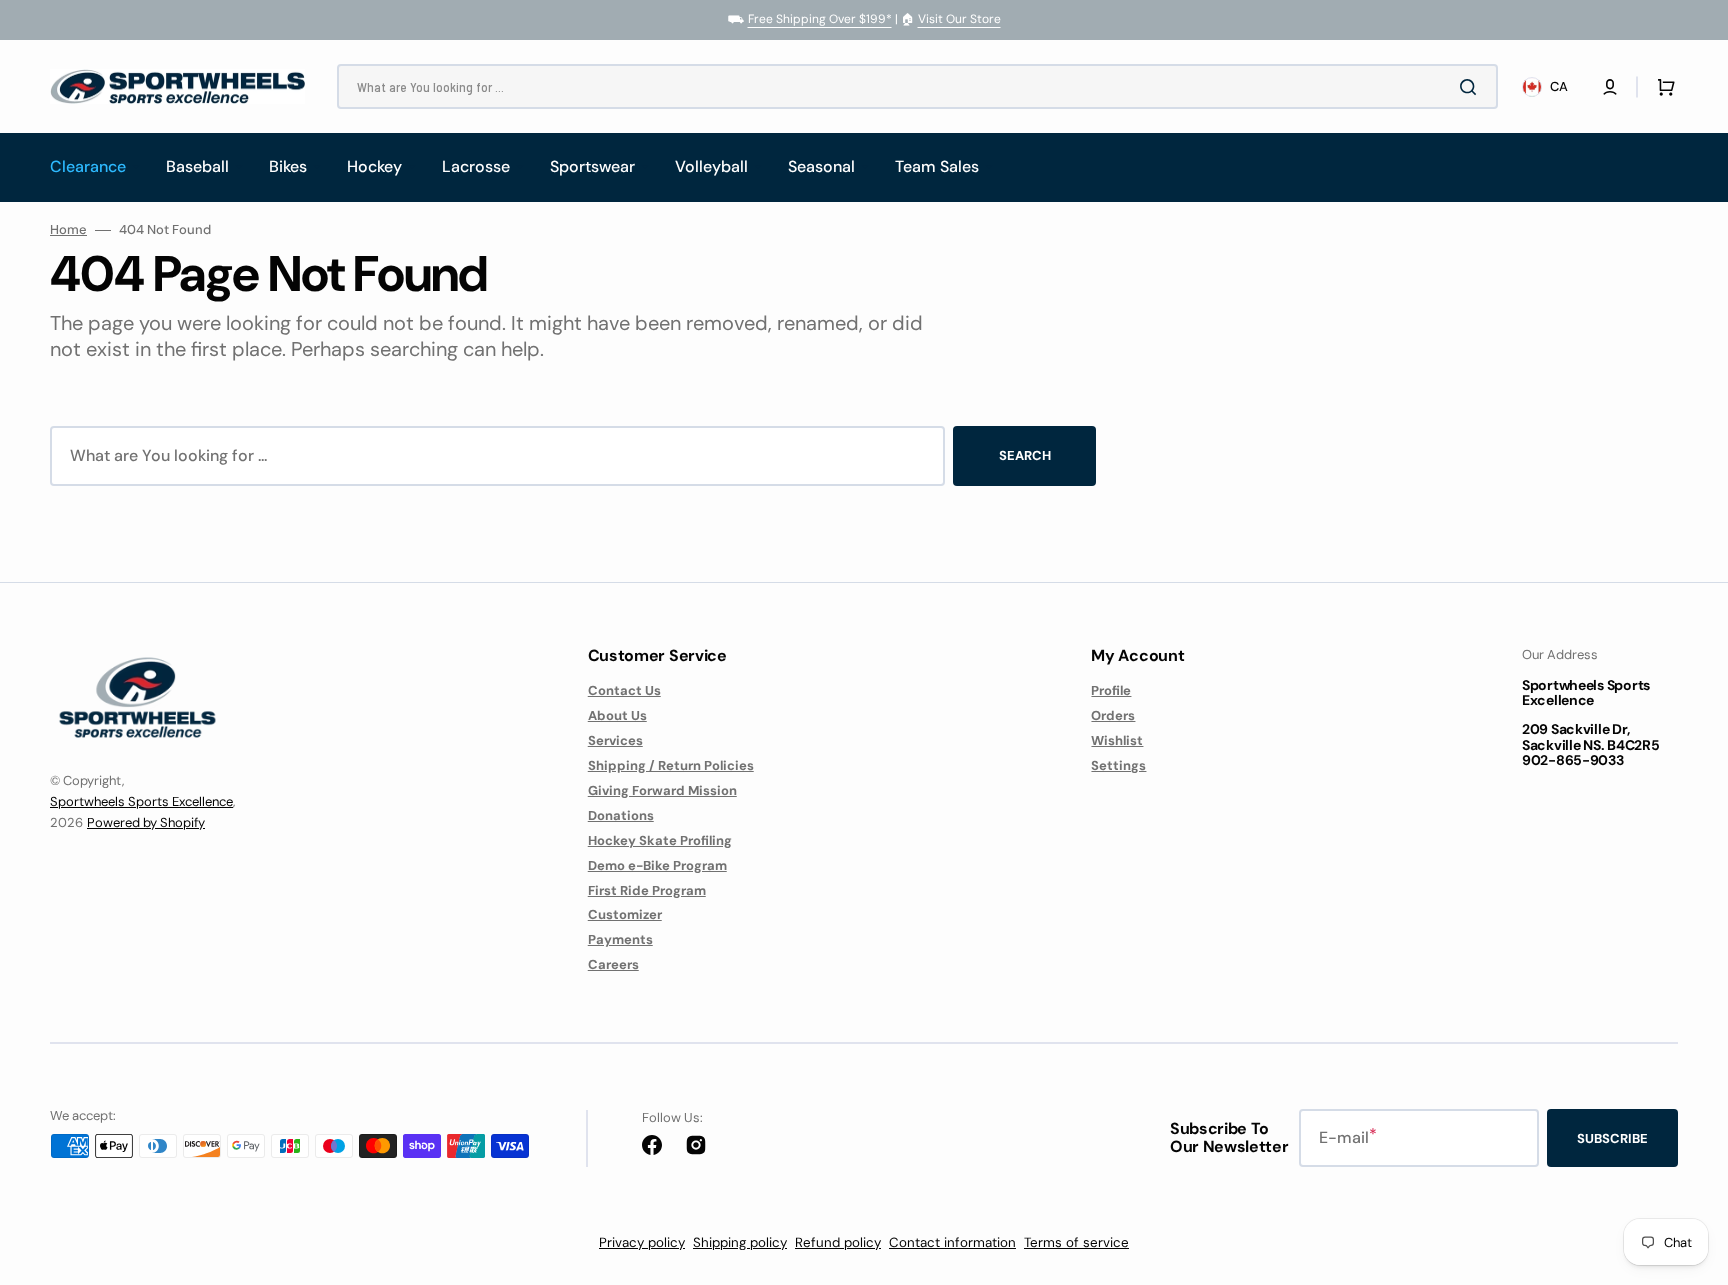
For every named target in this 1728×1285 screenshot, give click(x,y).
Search (1025, 455)
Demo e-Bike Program (657, 865)
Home (68, 230)
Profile (1111, 691)
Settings (1118, 765)
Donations (621, 815)
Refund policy (838, 1242)
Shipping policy (740, 1242)
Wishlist (1117, 740)
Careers (613, 964)
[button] (1610, 87)
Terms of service (1076, 1242)
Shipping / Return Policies (671, 765)
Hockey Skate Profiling (660, 840)
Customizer (625, 914)
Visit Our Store (959, 19)
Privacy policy (642, 1242)
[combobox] (917, 86)
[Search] (1472, 87)
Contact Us (624, 691)
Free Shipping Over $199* (820, 19)
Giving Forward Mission (662, 790)
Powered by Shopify (146, 822)
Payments (620, 939)
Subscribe (1612, 1138)
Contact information (952, 1242)
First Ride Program (647, 890)
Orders (1113, 715)
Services (615, 740)
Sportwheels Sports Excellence (141, 801)
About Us (617, 715)
